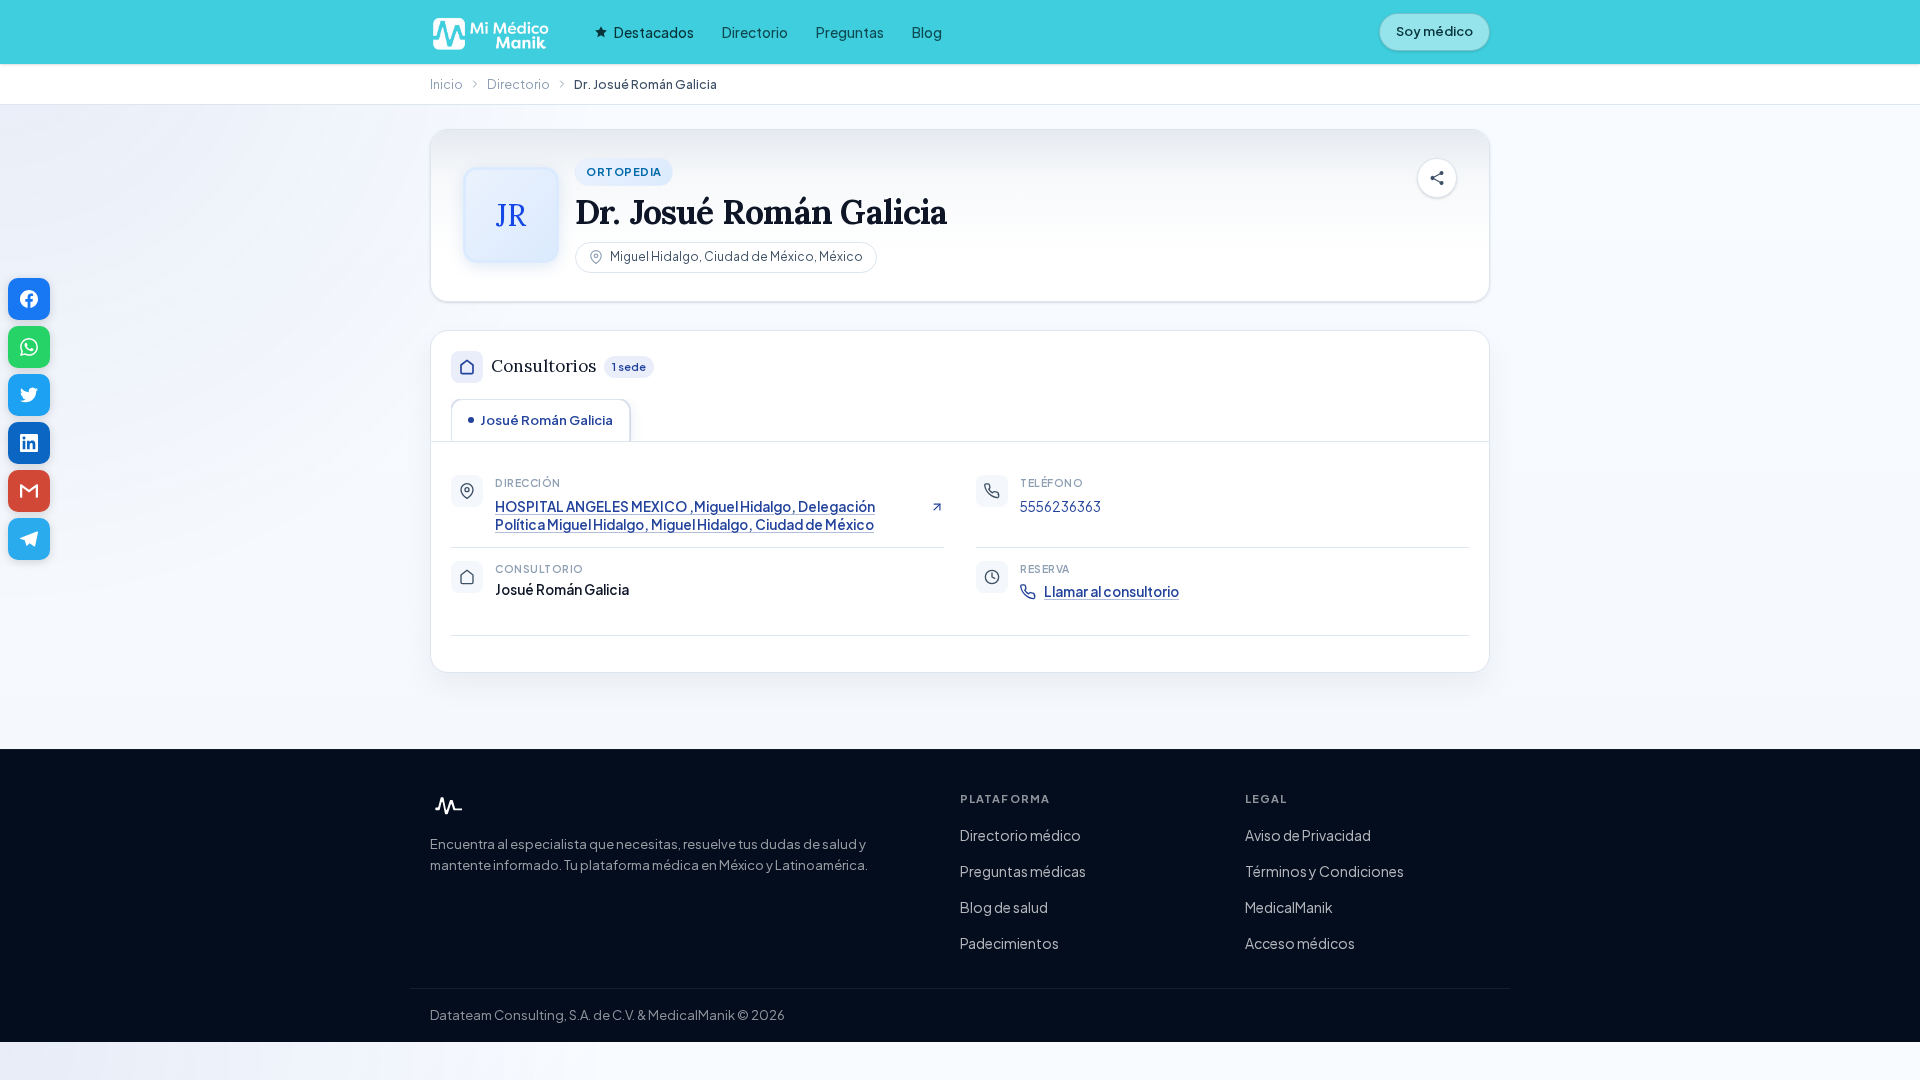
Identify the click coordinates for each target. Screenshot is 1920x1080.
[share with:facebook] (29, 299)
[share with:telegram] (29, 539)
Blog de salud (1004, 907)
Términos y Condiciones (1324, 871)
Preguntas (850, 32)
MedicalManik (1289, 907)
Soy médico (1434, 31)
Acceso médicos (1300, 943)
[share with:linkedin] (29, 443)
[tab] (540, 420)
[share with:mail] (29, 491)
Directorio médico (1020, 835)
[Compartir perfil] (1437, 178)
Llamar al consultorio (1111, 591)
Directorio (755, 32)
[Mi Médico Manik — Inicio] (446, 806)
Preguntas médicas (1023, 871)
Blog (927, 32)
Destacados (654, 32)
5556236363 (1060, 506)
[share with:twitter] (29, 395)
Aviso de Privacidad (1308, 835)
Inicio (446, 84)
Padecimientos (1009, 943)
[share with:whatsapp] (29, 347)
